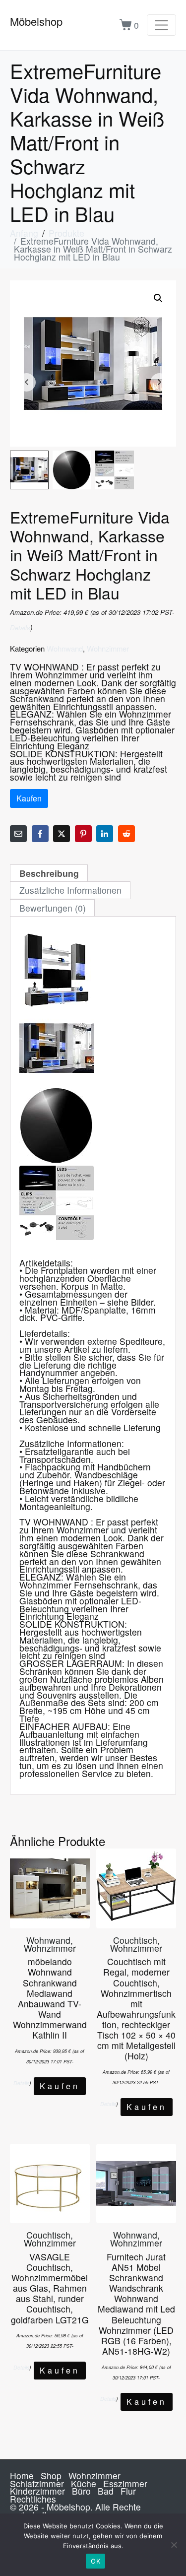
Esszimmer (125, 2483)
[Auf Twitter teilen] (62, 834)
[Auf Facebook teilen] (40, 834)
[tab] (49, 873)
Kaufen (29, 798)
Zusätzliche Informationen (70, 890)
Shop (51, 2476)
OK (95, 2561)
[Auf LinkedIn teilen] (105, 834)
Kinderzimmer (37, 2491)
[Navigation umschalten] (161, 25)
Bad (106, 2491)
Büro (81, 2491)
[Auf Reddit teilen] (126, 834)
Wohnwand (65, 648)
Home (22, 2476)
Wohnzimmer (108, 648)
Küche (84, 2483)
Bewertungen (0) (53, 908)
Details (20, 627)
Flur (128, 2491)
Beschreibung (49, 873)
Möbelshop (36, 21)
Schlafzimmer (37, 2483)
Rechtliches (33, 2499)
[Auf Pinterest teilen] (83, 834)
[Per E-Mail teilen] (18, 834)
